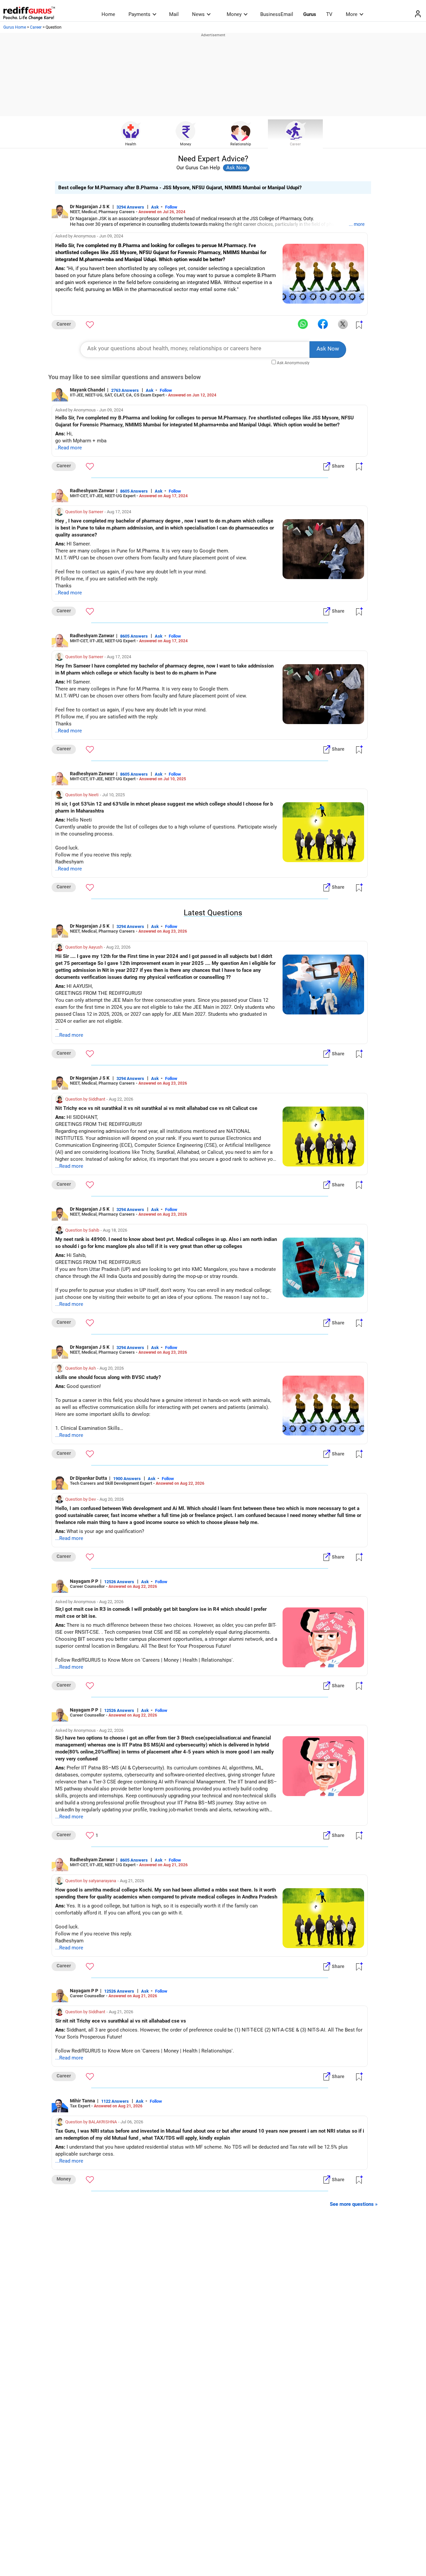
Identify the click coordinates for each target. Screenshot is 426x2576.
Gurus (310, 14)
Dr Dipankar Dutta (89, 1478)
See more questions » (354, 2204)
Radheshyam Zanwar (92, 491)
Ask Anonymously (293, 363)
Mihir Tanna (83, 2101)
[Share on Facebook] (323, 324)
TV (329, 14)
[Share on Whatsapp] (303, 324)
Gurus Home (15, 27)
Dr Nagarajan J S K (90, 207)
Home (108, 14)
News (198, 14)
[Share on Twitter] (343, 324)
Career (36, 27)
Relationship (241, 144)
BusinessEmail (277, 14)
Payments (139, 14)
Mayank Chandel (88, 390)
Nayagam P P (84, 1581)
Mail (174, 14)
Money (234, 14)
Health (131, 144)
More (352, 14)
